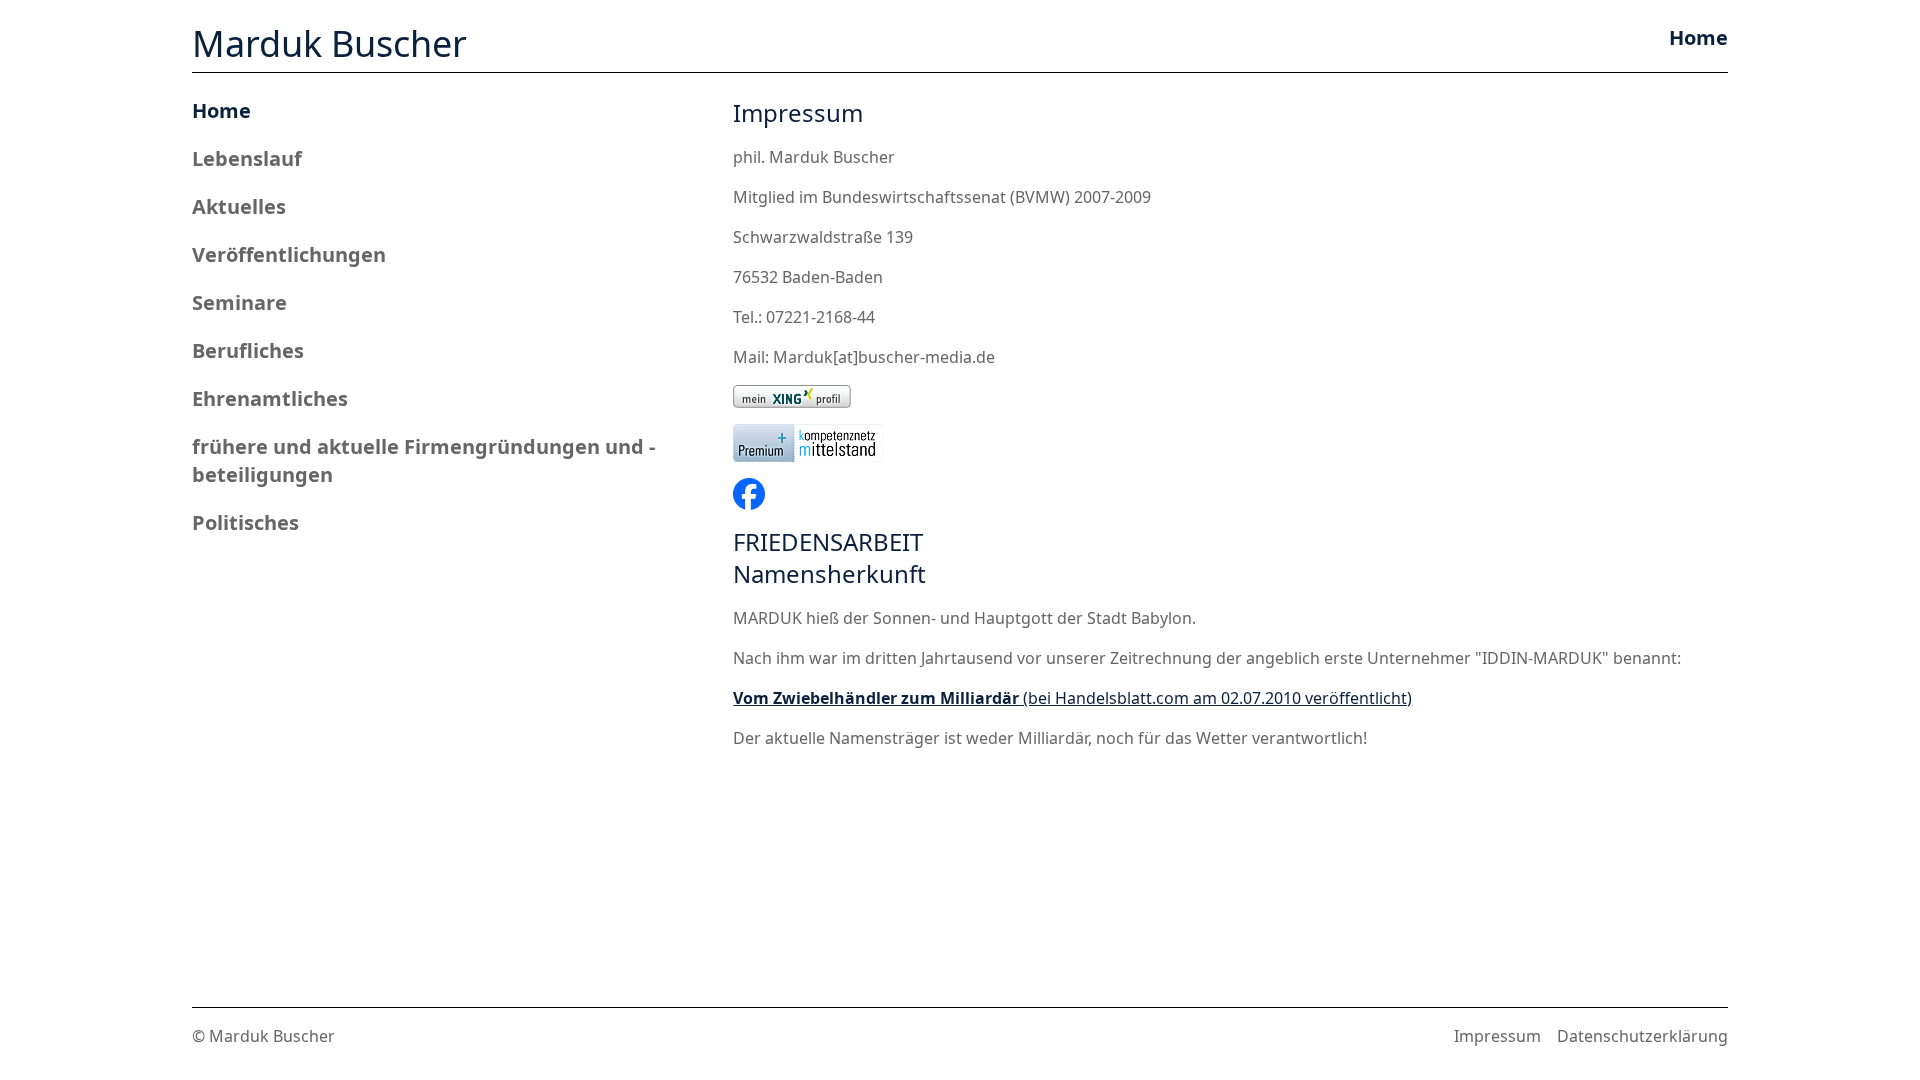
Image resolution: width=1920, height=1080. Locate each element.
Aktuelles (239, 206)
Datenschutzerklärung (1642, 1036)
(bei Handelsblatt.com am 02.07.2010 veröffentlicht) (1072, 698)
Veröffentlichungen (289, 254)
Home (221, 110)
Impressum (1497, 1036)
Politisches (245, 522)
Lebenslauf (247, 158)
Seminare (239, 302)
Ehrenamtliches (270, 398)
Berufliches (248, 350)
